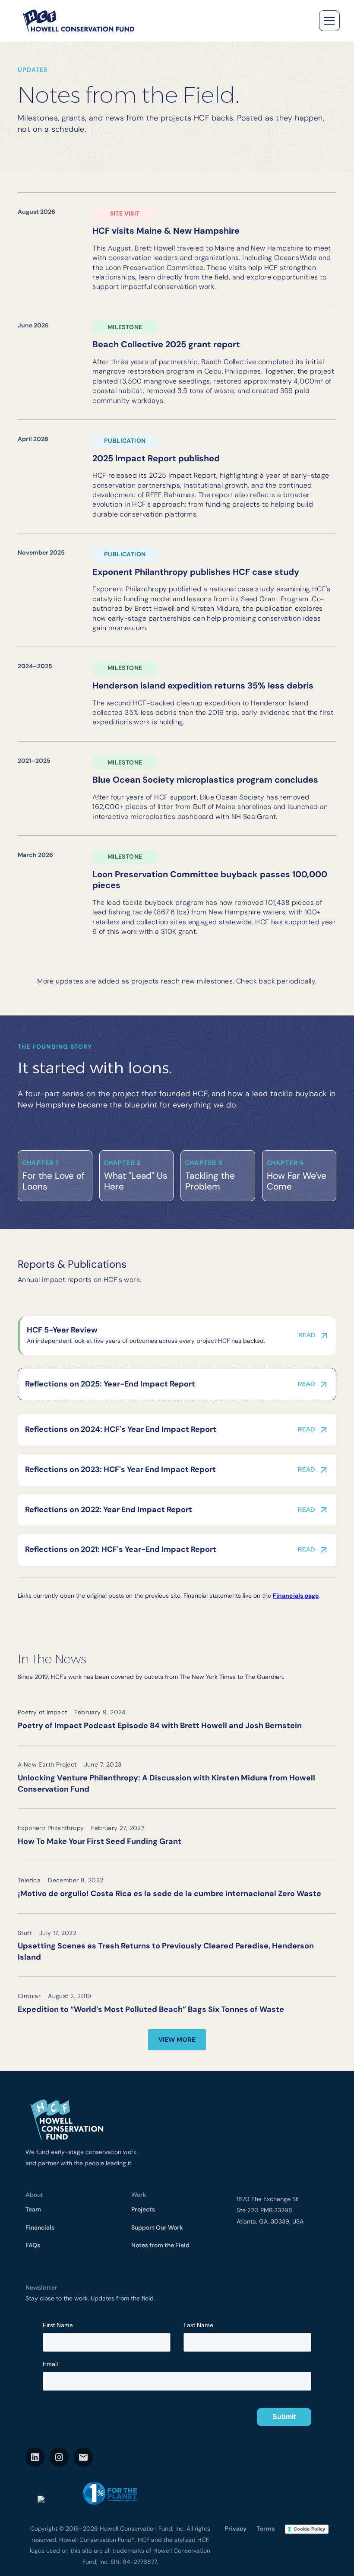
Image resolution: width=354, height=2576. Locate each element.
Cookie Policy (309, 2529)
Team (33, 2209)
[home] (78, 21)
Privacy (236, 2528)
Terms (266, 2528)
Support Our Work (157, 2227)
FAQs (33, 2245)
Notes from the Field (160, 2245)
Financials (40, 2227)
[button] (328, 21)
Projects (143, 2209)
